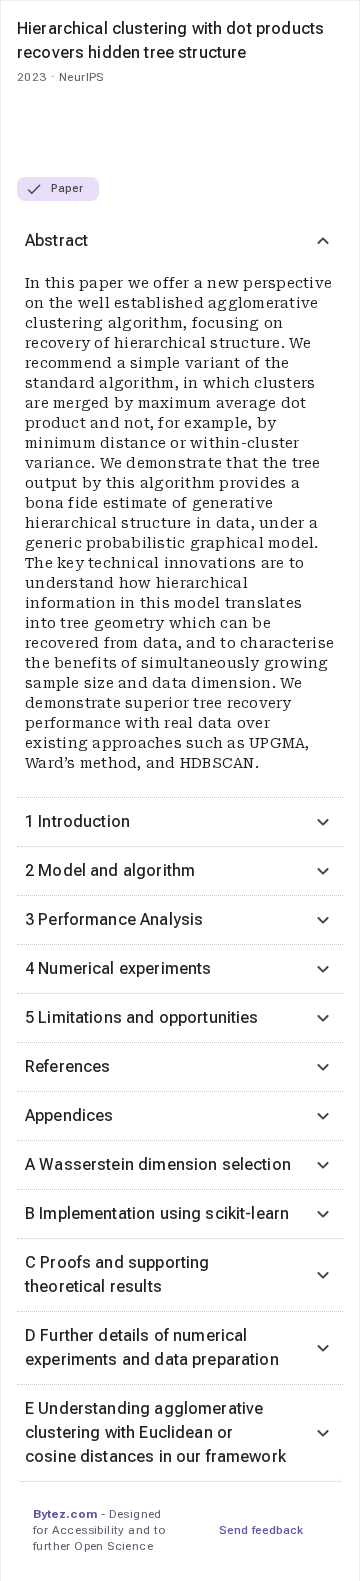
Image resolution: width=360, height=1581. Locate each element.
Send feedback (261, 1530)
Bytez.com (65, 1514)
